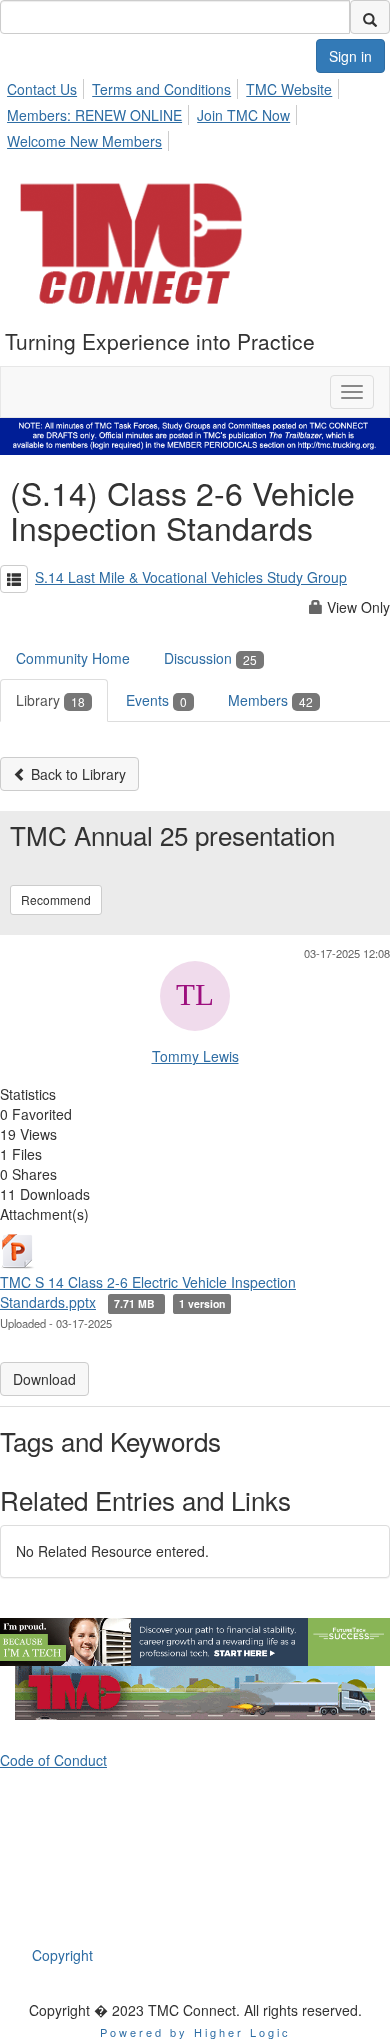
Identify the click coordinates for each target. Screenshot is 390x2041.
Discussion (210, 658)
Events (156, 700)
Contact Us (42, 89)
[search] (370, 17)
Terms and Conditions (161, 89)
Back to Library (76, 774)
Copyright (62, 1955)
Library (50, 700)
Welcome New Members (84, 141)
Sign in (350, 56)
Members (270, 700)
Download (44, 1379)
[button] (14, 579)
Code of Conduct (53, 1760)
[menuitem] (47, 86)
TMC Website (289, 89)
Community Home (73, 658)
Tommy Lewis (195, 1056)
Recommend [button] (56, 899)
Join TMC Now (243, 115)
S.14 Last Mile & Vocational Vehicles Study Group (191, 577)
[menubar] (195, 112)
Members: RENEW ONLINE (94, 115)
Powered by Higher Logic (195, 2032)
